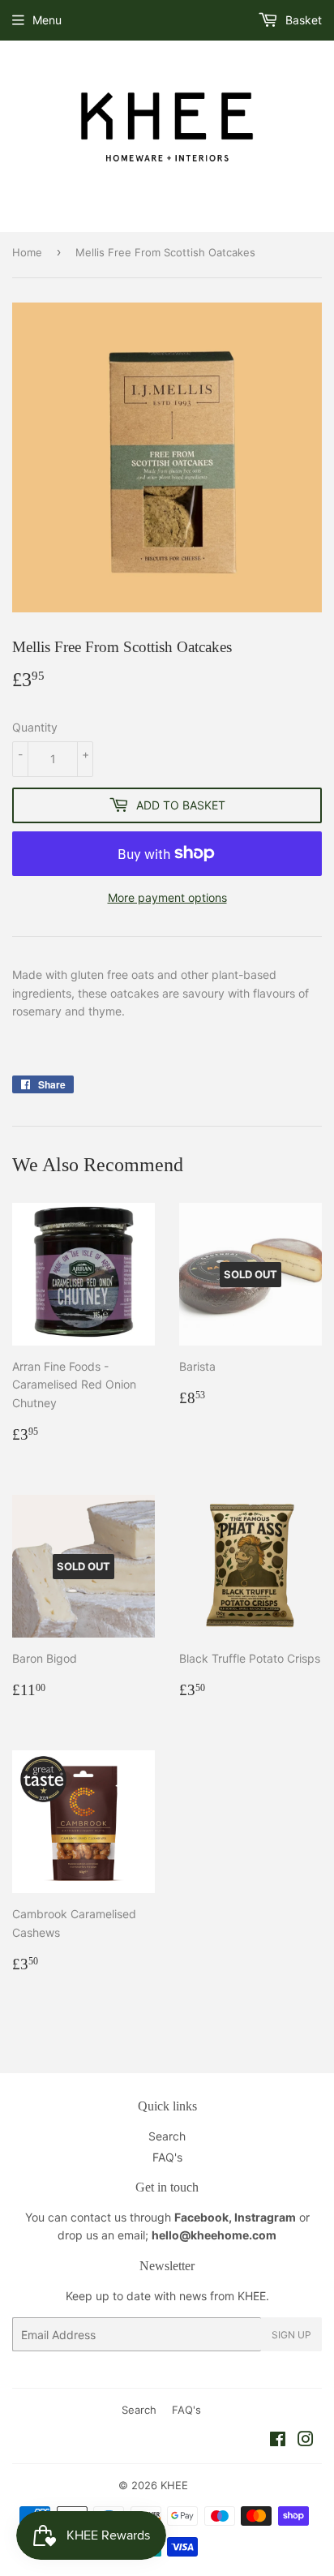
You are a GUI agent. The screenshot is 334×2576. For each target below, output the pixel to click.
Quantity (35, 727)
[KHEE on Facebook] (278, 2441)
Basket (302, 20)
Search (167, 2136)
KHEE (174, 2485)
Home (27, 252)
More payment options (167, 897)
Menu (47, 20)
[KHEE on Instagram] (306, 2441)
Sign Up (291, 2335)
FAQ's (167, 2157)
